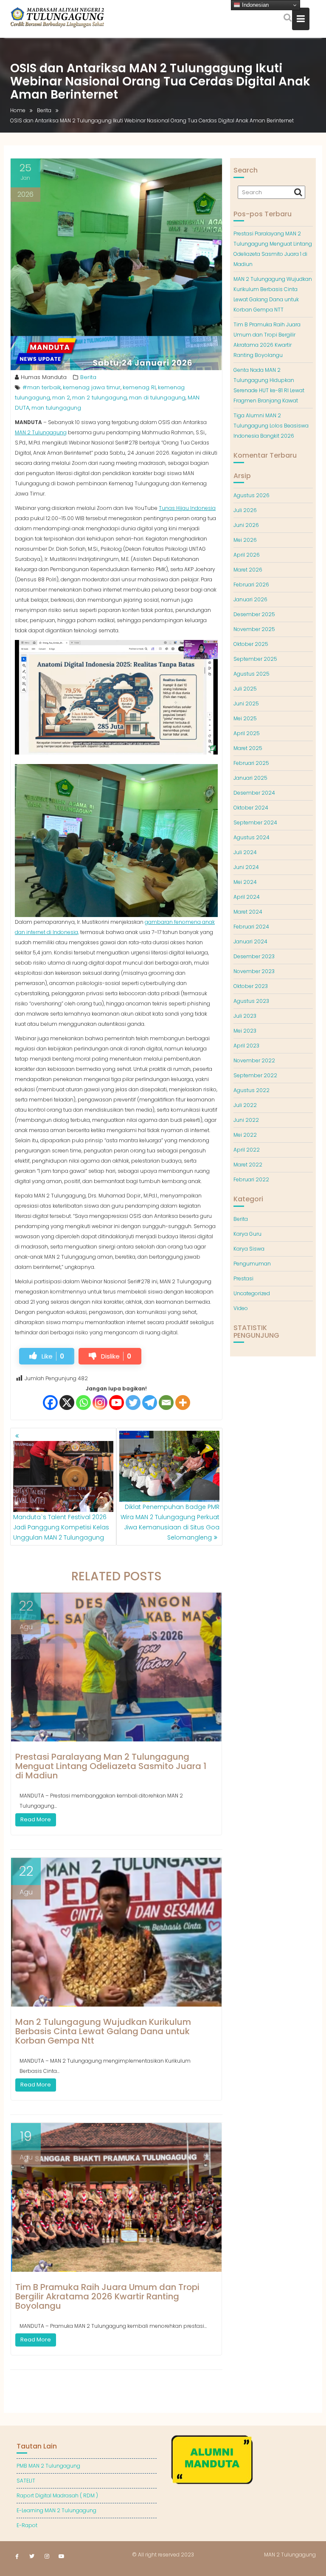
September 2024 (255, 822)
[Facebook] (50, 1403)
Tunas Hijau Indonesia (187, 508)
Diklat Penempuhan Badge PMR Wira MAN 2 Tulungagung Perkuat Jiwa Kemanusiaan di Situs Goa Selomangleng (170, 1522)
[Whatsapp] (83, 1403)
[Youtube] (117, 1403)
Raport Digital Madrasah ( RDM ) (57, 2495)
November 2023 (254, 971)
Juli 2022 (245, 1105)
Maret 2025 (248, 748)
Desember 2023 (254, 956)
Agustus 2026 (252, 495)
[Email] (166, 1403)
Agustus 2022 (252, 1090)
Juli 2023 (245, 1016)
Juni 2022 (246, 1120)
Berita (88, 377)
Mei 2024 (245, 882)
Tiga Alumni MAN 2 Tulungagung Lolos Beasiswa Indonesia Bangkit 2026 (271, 426)
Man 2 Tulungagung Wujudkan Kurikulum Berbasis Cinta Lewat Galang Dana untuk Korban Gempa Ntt (103, 2031)
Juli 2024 (245, 852)
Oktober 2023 (251, 986)
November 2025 (254, 629)
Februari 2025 (251, 763)
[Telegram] (150, 1403)
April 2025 (247, 733)
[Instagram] (100, 1403)
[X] (67, 1403)
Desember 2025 (254, 614)
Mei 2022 (245, 1135)
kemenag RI (139, 387)
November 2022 (254, 1060)
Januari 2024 (250, 941)
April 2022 (247, 1150)
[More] (183, 1403)
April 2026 (247, 555)
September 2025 (255, 659)
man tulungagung (56, 408)
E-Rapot (27, 2525)
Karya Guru (247, 1234)
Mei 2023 (245, 1031)
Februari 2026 (251, 585)
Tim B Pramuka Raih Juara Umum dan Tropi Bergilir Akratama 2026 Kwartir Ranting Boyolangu (107, 2296)
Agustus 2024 (252, 837)
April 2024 (247, 897)
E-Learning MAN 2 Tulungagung (56, 2510)
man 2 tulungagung (100, 398)
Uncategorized (252, 1293)
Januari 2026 (250, 599)
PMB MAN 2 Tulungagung (48, 2466)
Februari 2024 (251, 927)
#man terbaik (42, 387)
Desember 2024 (254, 793)
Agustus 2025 (252, 674)
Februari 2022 (251, 1179)
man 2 (61, 398)
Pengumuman (252, 1264)
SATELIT (26, 2481)
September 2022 (255, 1075)
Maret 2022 (248, 1165)
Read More (36, 1819)
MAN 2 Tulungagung (41, 432)
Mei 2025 (245, 718)
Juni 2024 (246, 867)
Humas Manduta (44, 377)
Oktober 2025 (251, 644)
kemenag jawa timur (92, 387)
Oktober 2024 (251, 808)
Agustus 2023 (251, 1001)
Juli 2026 (245, 510)
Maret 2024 (248, 912)
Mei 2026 (245, 540)
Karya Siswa (249, 1249)
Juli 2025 (245, 689)
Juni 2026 (246, 525)
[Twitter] (133, 1403)
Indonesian (254, 5)
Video (241, 1308)
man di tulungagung (157, 398)
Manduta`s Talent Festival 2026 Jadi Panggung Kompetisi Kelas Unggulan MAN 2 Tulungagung (61, 1527)
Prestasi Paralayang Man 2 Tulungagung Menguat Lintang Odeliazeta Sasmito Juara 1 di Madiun (111, 1766)
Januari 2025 (250, 778)
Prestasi (243, 1278)
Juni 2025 (246, 703)
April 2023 (246, 1046)
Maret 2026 (248, 570)
